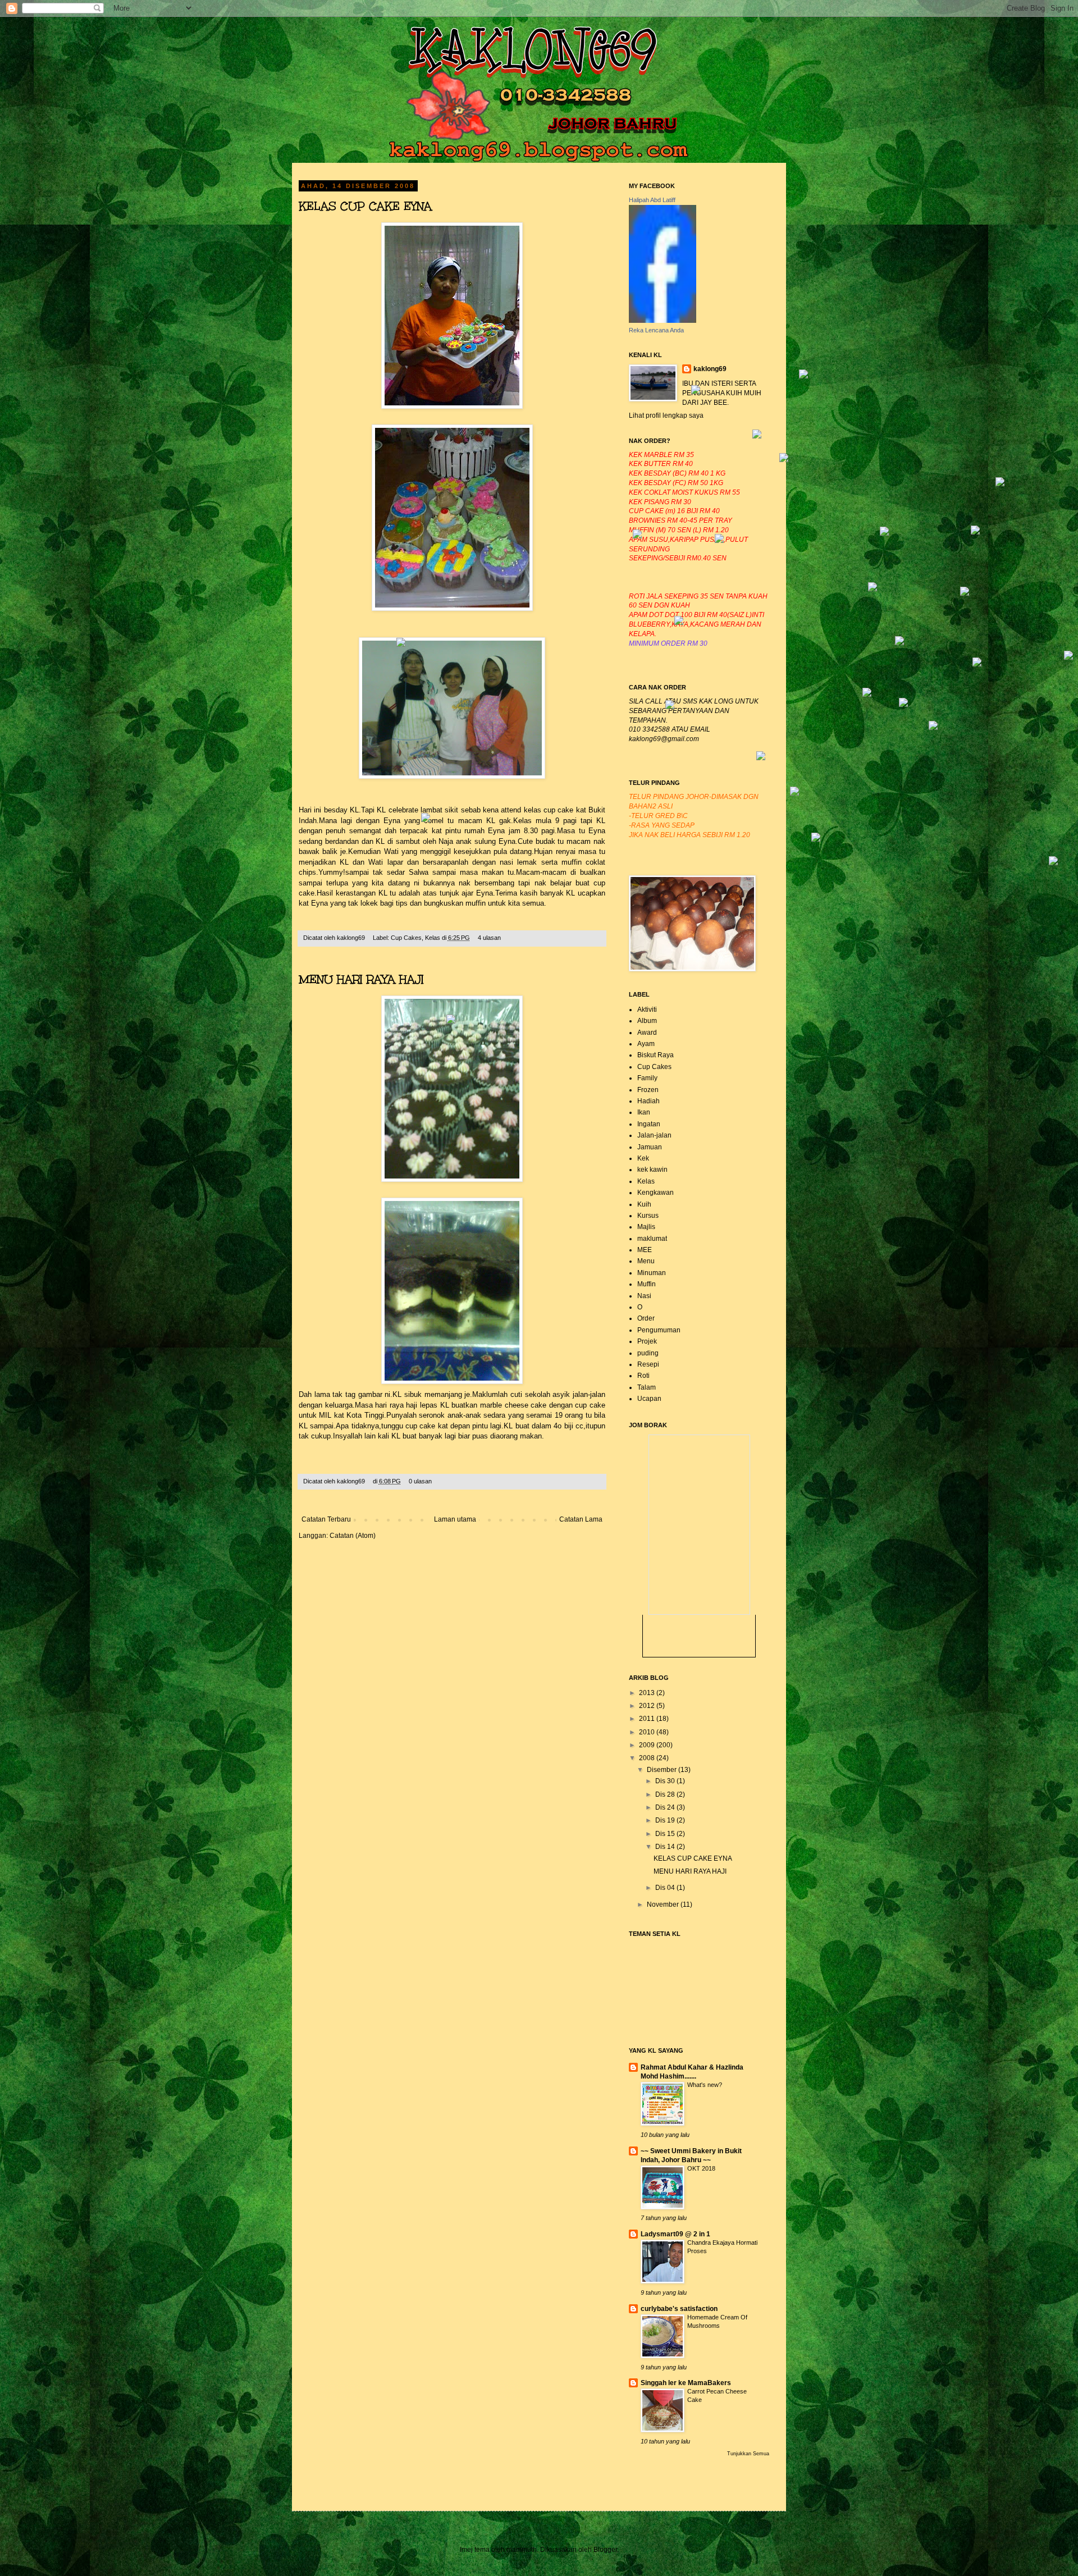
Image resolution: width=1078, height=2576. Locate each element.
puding (648, 1353)
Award (647, 1033)
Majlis (646, 1227)
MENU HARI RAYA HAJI (361, 979)
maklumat (652, 1239)
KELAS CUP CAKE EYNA (365, 206)
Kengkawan (656, 1193)
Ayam (646, 1044)
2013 (648, 1693)
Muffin (647, 1284)
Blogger (605, 2550)
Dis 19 (666, 1820)
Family (647, 1078)
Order (646, 1318)
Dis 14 (666, 1847)
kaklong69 (352, 938)
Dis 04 (666, 1888)
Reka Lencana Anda (656, 330)
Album (647, 1021)
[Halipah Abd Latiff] (663, 321)
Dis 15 (666, 1834)
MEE (645, 1250)
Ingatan (649, 1124)
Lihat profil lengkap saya (666, 415)
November (664, 1904)
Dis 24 (666, 1807)
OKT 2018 (701, 2168)
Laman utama (455, 1519)
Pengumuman (659, 1330)
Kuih (644, 1204)
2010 (648, 1732)
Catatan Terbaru (326, 1519)
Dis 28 (666, 1794)
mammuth (522, 2550)
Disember (663, 1770)
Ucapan (649, 1399)
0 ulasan (420, 1481)
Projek (647, 1341)
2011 (648, 1719)
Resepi (648, 1364)
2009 (648, 1745)
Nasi (644, 1296)
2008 (648, 1758)
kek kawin (652, 1170)
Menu (646, 1261)
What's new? (705, 2085)
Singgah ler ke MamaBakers (686, 2383)
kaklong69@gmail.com (664, 739)
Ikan (644, 1112)
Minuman (652, 1273)
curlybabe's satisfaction (679, 2309)
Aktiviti (647, 1010)
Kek (643, 1158)
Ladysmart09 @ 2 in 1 (675, 2234)
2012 (648, 1706)
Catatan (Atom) (353, 1536)
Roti (643, 1376)
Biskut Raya (656, 1055)
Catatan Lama (581, 1519)
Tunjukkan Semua (748, 2454)
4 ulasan (489, 938)
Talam (647, 1387)
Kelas (433, 938)
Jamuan (650, 1147)
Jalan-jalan (654, 1135)
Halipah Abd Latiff (652, 200)
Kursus (648, 1216)
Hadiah (648, 1101)
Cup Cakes (406, 938)
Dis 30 (666, 1781)
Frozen (648, 1090)
